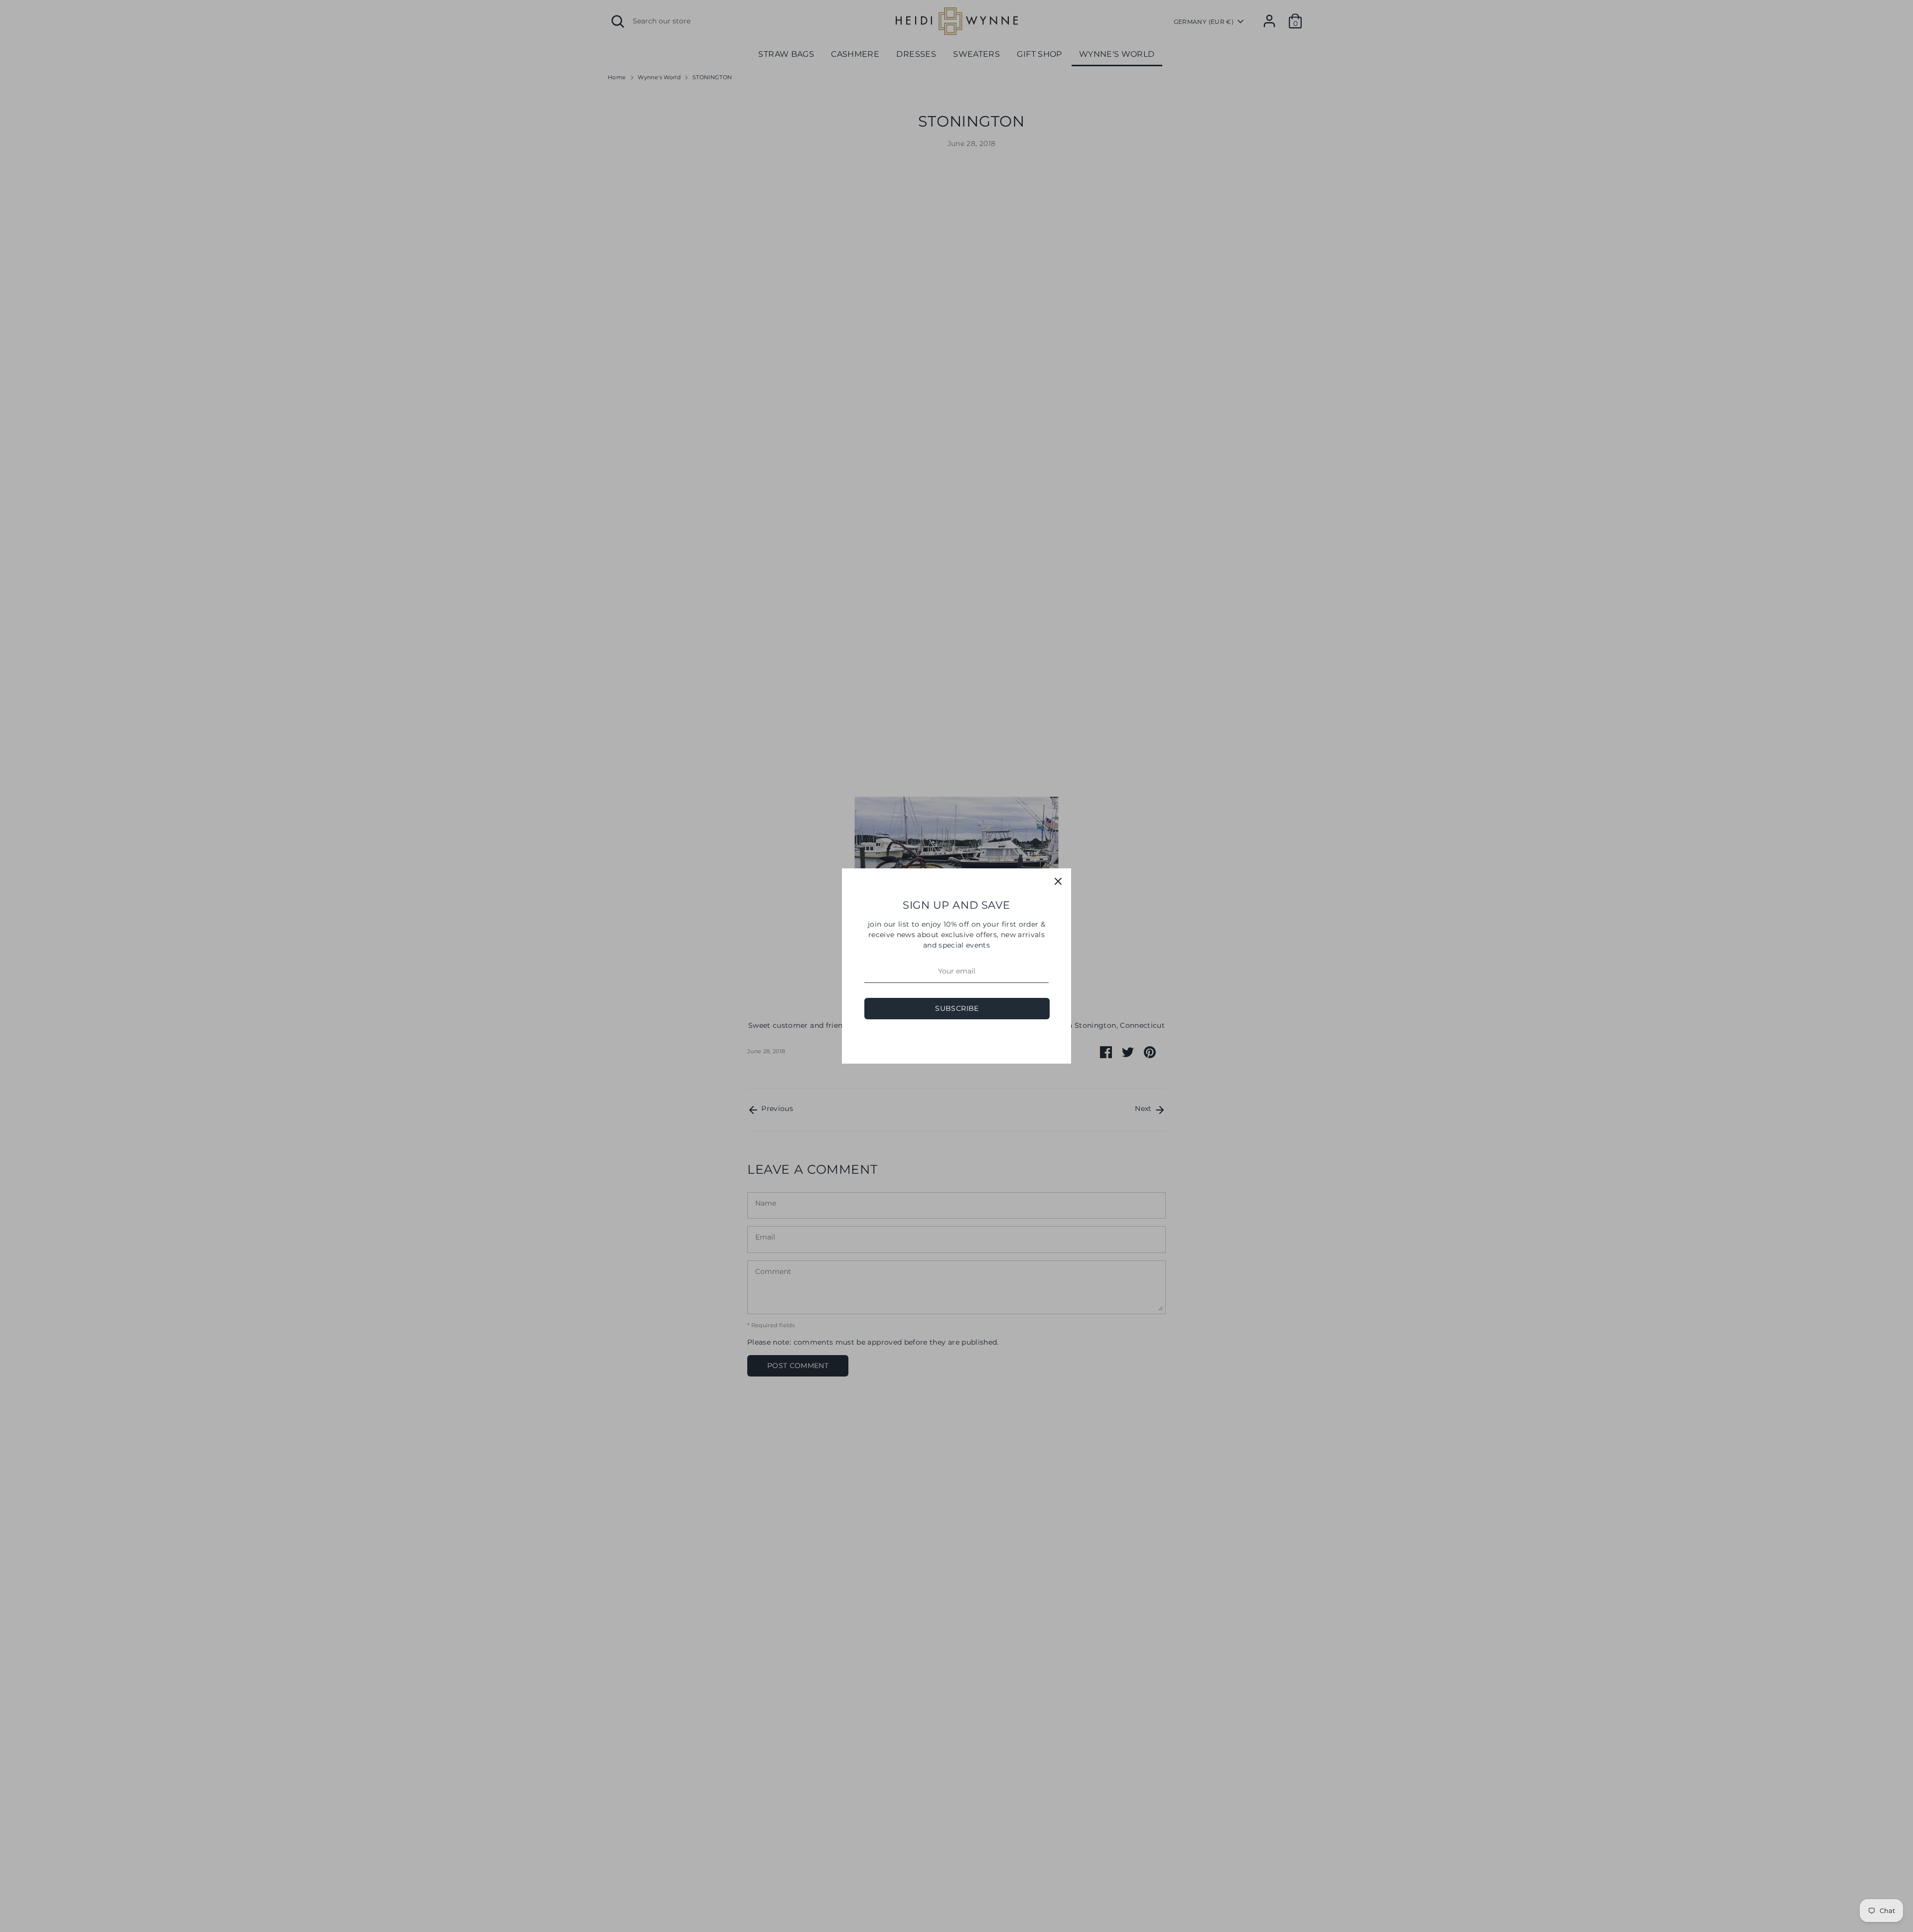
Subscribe (957, 1008)
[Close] (1058, 881)
